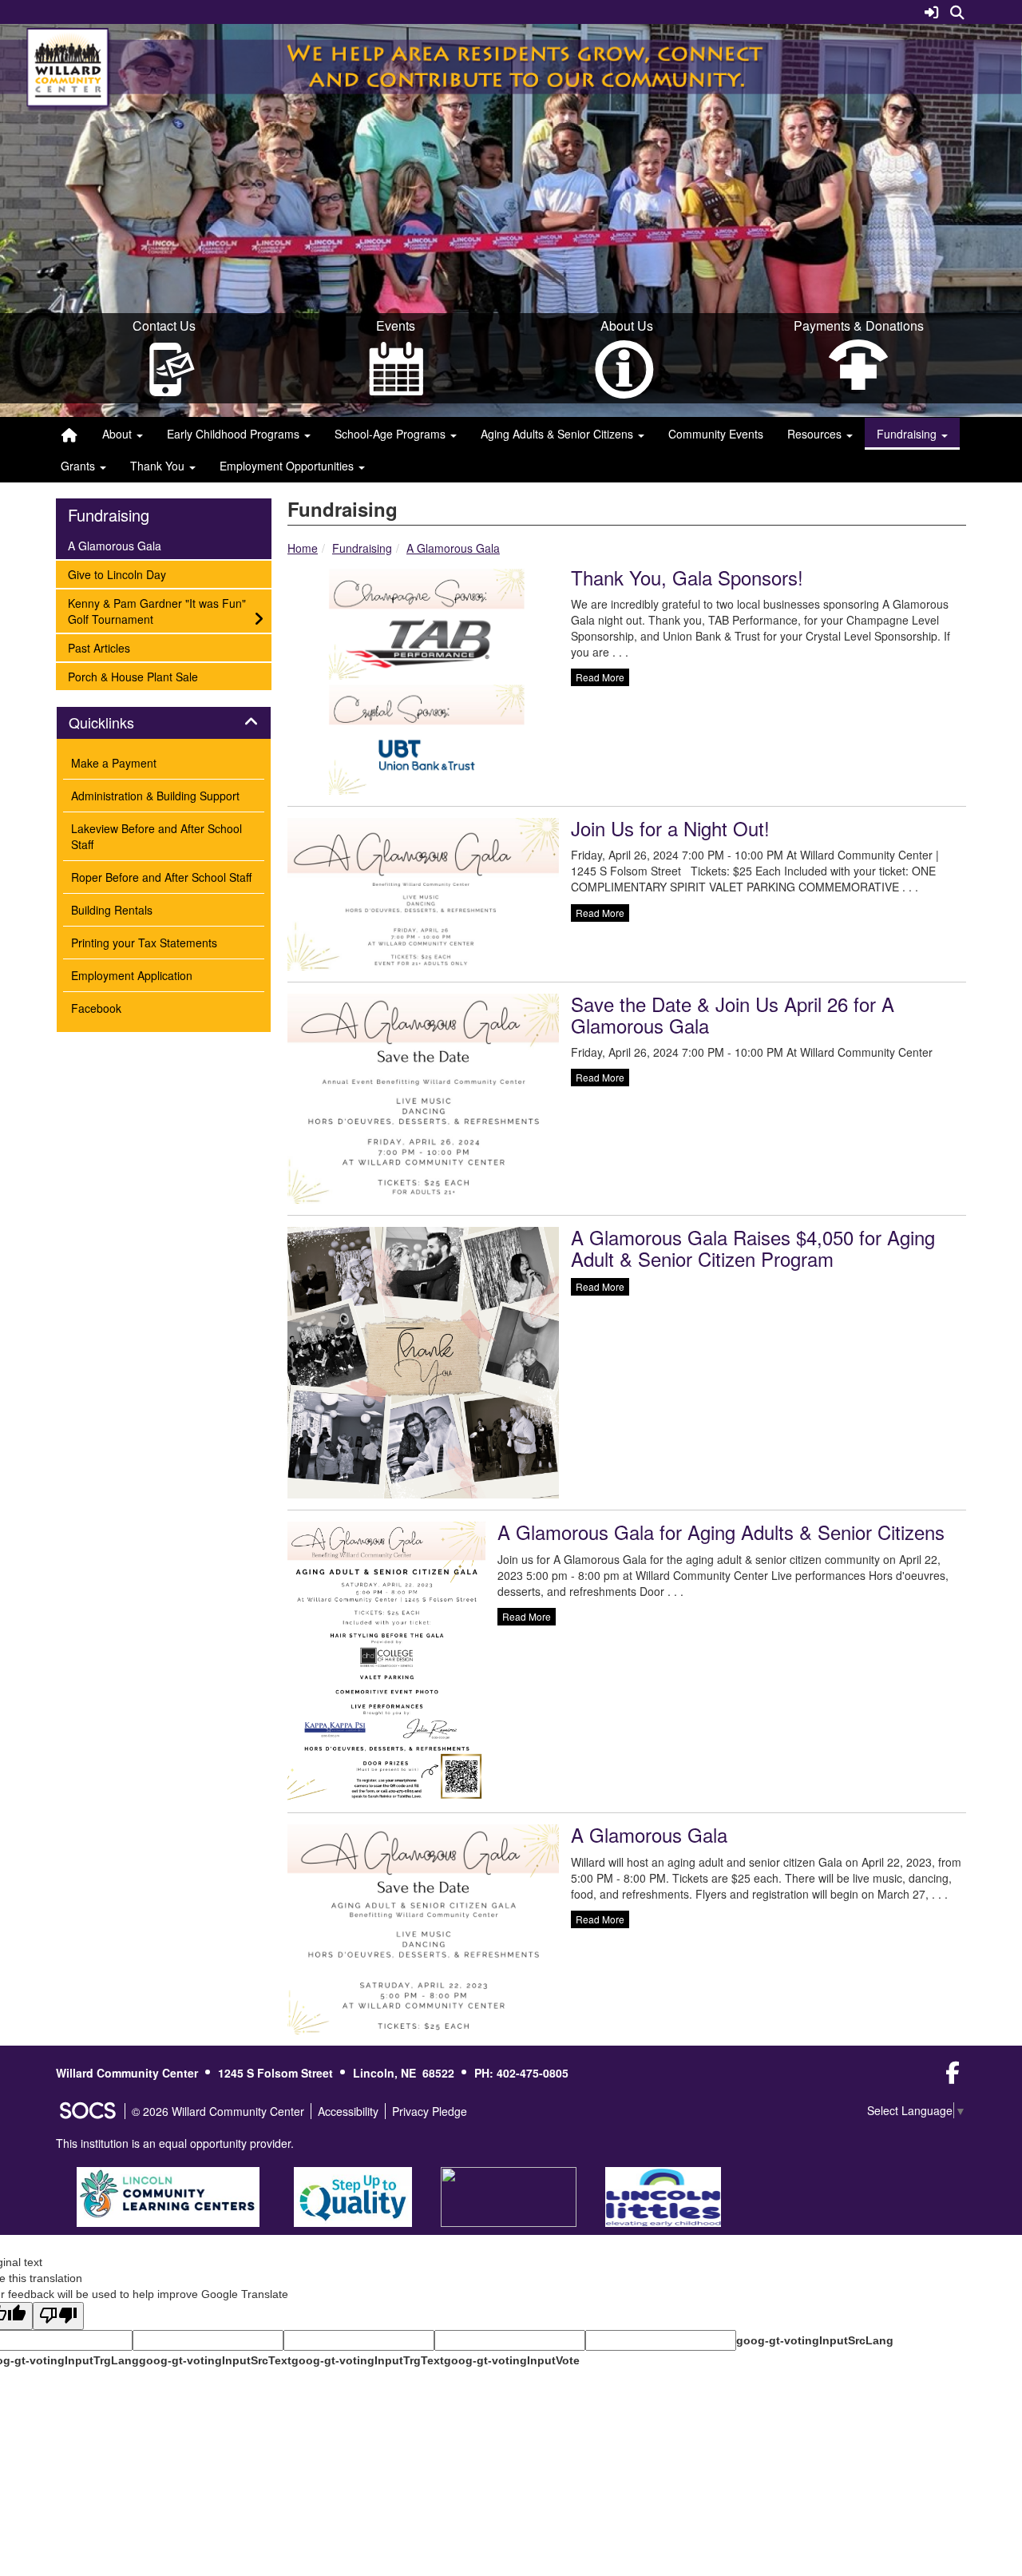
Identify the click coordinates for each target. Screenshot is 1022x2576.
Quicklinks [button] (101, 723)
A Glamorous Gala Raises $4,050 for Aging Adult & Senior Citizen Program (753, 1247)
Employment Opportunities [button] (288, 466)
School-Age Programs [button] (392, 434)
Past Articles (99, 647)
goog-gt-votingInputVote (512, 2360)
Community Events (716, 434)
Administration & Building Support (155, 796)
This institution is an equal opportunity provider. (175, 2143)
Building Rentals (112, 910)
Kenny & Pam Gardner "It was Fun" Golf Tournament (156, 611)
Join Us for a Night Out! (670, 828)
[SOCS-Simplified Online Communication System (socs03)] (87, 2111)
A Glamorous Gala (453, 548)
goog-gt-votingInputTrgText (368, 2360)
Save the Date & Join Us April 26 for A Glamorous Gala (733, 1014)
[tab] (164, 723)
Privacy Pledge (430, 2111)
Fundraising (362, 548)
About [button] (119, 434)
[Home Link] (69, 434)
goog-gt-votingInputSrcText (215, 2360)
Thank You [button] (159, 466)
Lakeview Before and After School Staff (156, 836)
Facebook (96, 1008)
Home (303, 548)
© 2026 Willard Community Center (218, 2111)
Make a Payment (114, 763)
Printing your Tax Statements (144, 943)
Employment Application (132, 975)
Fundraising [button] (908, 434)
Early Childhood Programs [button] (235, 434)
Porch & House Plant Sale (133, 676)
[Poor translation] (58, 2316)
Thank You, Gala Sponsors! (687, 577)
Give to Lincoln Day (117, 574)
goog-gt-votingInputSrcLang (815, 2340)
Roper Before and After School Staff (161, 877)
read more (600, 677)
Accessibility (348, 2111)
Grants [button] (79, 466)
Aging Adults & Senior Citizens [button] (559, 434)
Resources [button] (816, 434)
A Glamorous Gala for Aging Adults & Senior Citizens (721, 1532)
